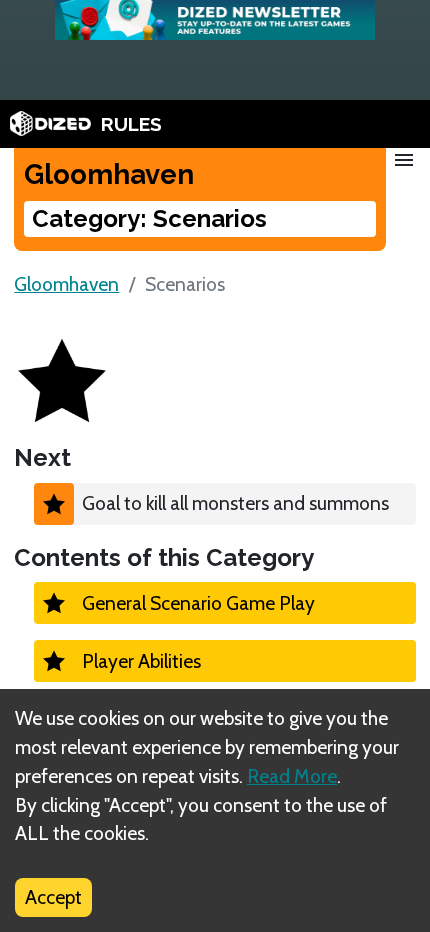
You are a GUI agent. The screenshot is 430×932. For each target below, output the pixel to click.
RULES (131, 124)
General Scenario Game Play (198, 603)
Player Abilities (141, 661)
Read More (292, 776)
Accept (53, 897)
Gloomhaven (66, 284)
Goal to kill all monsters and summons (235, 503)
